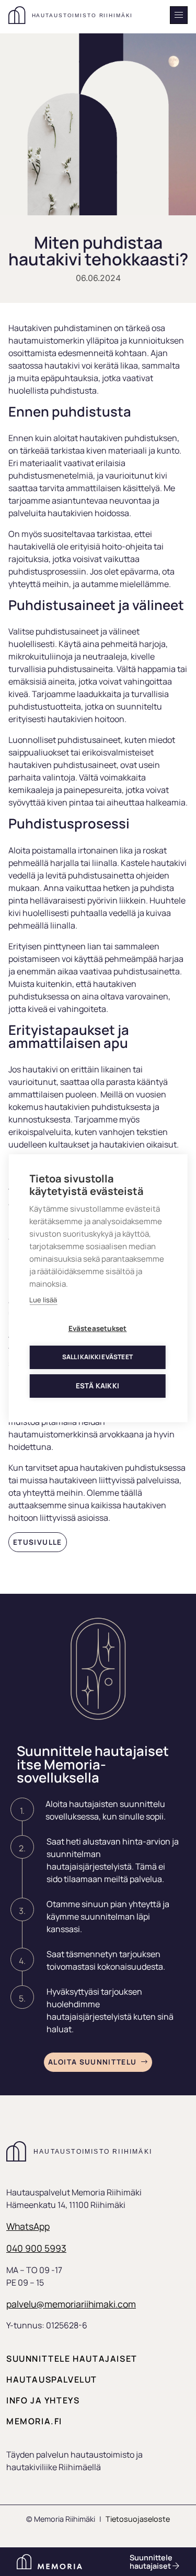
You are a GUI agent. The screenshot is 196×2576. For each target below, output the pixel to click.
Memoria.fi (34, 2421)
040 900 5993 (36, 2248)
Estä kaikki (97, 1386)
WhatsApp (28, 2226)
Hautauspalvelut (52, 2379)
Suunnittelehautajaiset (151, 2562)
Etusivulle (38, 1542)
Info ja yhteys (43, 2400)
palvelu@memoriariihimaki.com (71, 2304)
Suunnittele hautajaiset (72, 2359)
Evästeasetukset (98, 1328)
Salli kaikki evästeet (97, 1357)
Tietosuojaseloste (138, 2519)
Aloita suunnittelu (92, 2062)
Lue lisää (43, 1300)
